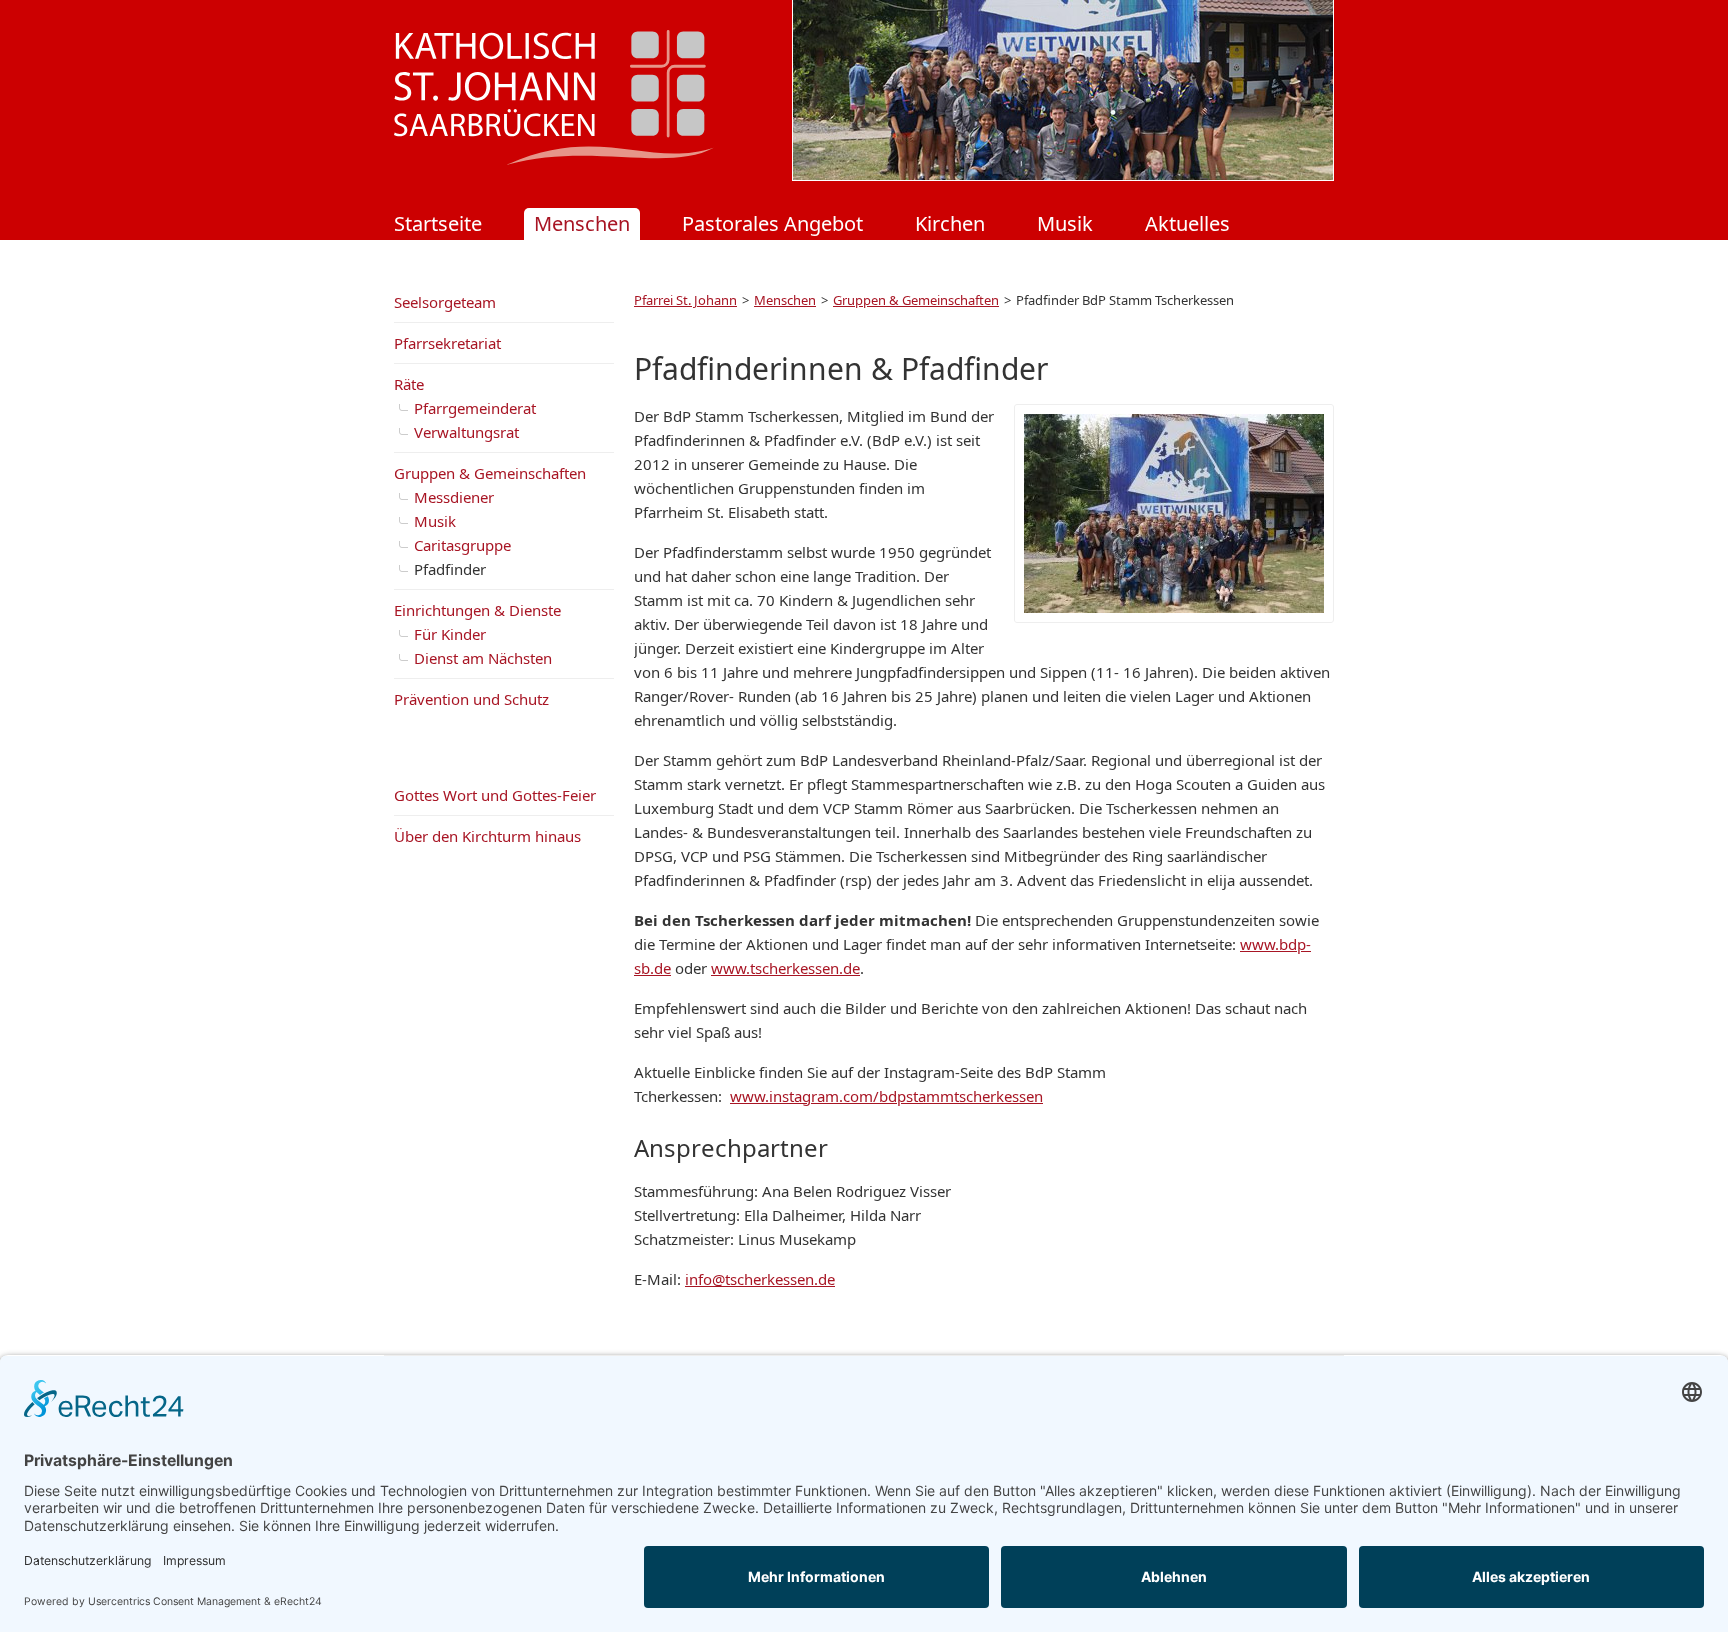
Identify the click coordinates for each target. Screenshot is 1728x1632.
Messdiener (454, 497)
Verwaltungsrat (466, 432)
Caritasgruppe (462, 545)
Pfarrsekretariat (447, 343)
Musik (1065, 223)
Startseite (438, 223)
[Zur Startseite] (554, 159)
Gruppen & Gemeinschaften (916, 300)
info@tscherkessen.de (760, 1279)
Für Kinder (450, 634)
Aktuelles (1187, 223)
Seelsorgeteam (445, 302)
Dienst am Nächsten (483, 658)
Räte (409, 384)
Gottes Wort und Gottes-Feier (495, 795)
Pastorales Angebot (772, 223)
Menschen (582, 223)
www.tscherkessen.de (785, 968)
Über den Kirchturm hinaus (487, 836)
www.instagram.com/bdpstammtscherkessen (886, 1096)
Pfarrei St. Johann (685, 300)
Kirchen (950, 223)
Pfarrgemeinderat (475, 408)
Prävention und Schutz (471, 699)
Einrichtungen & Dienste (477, 610)
